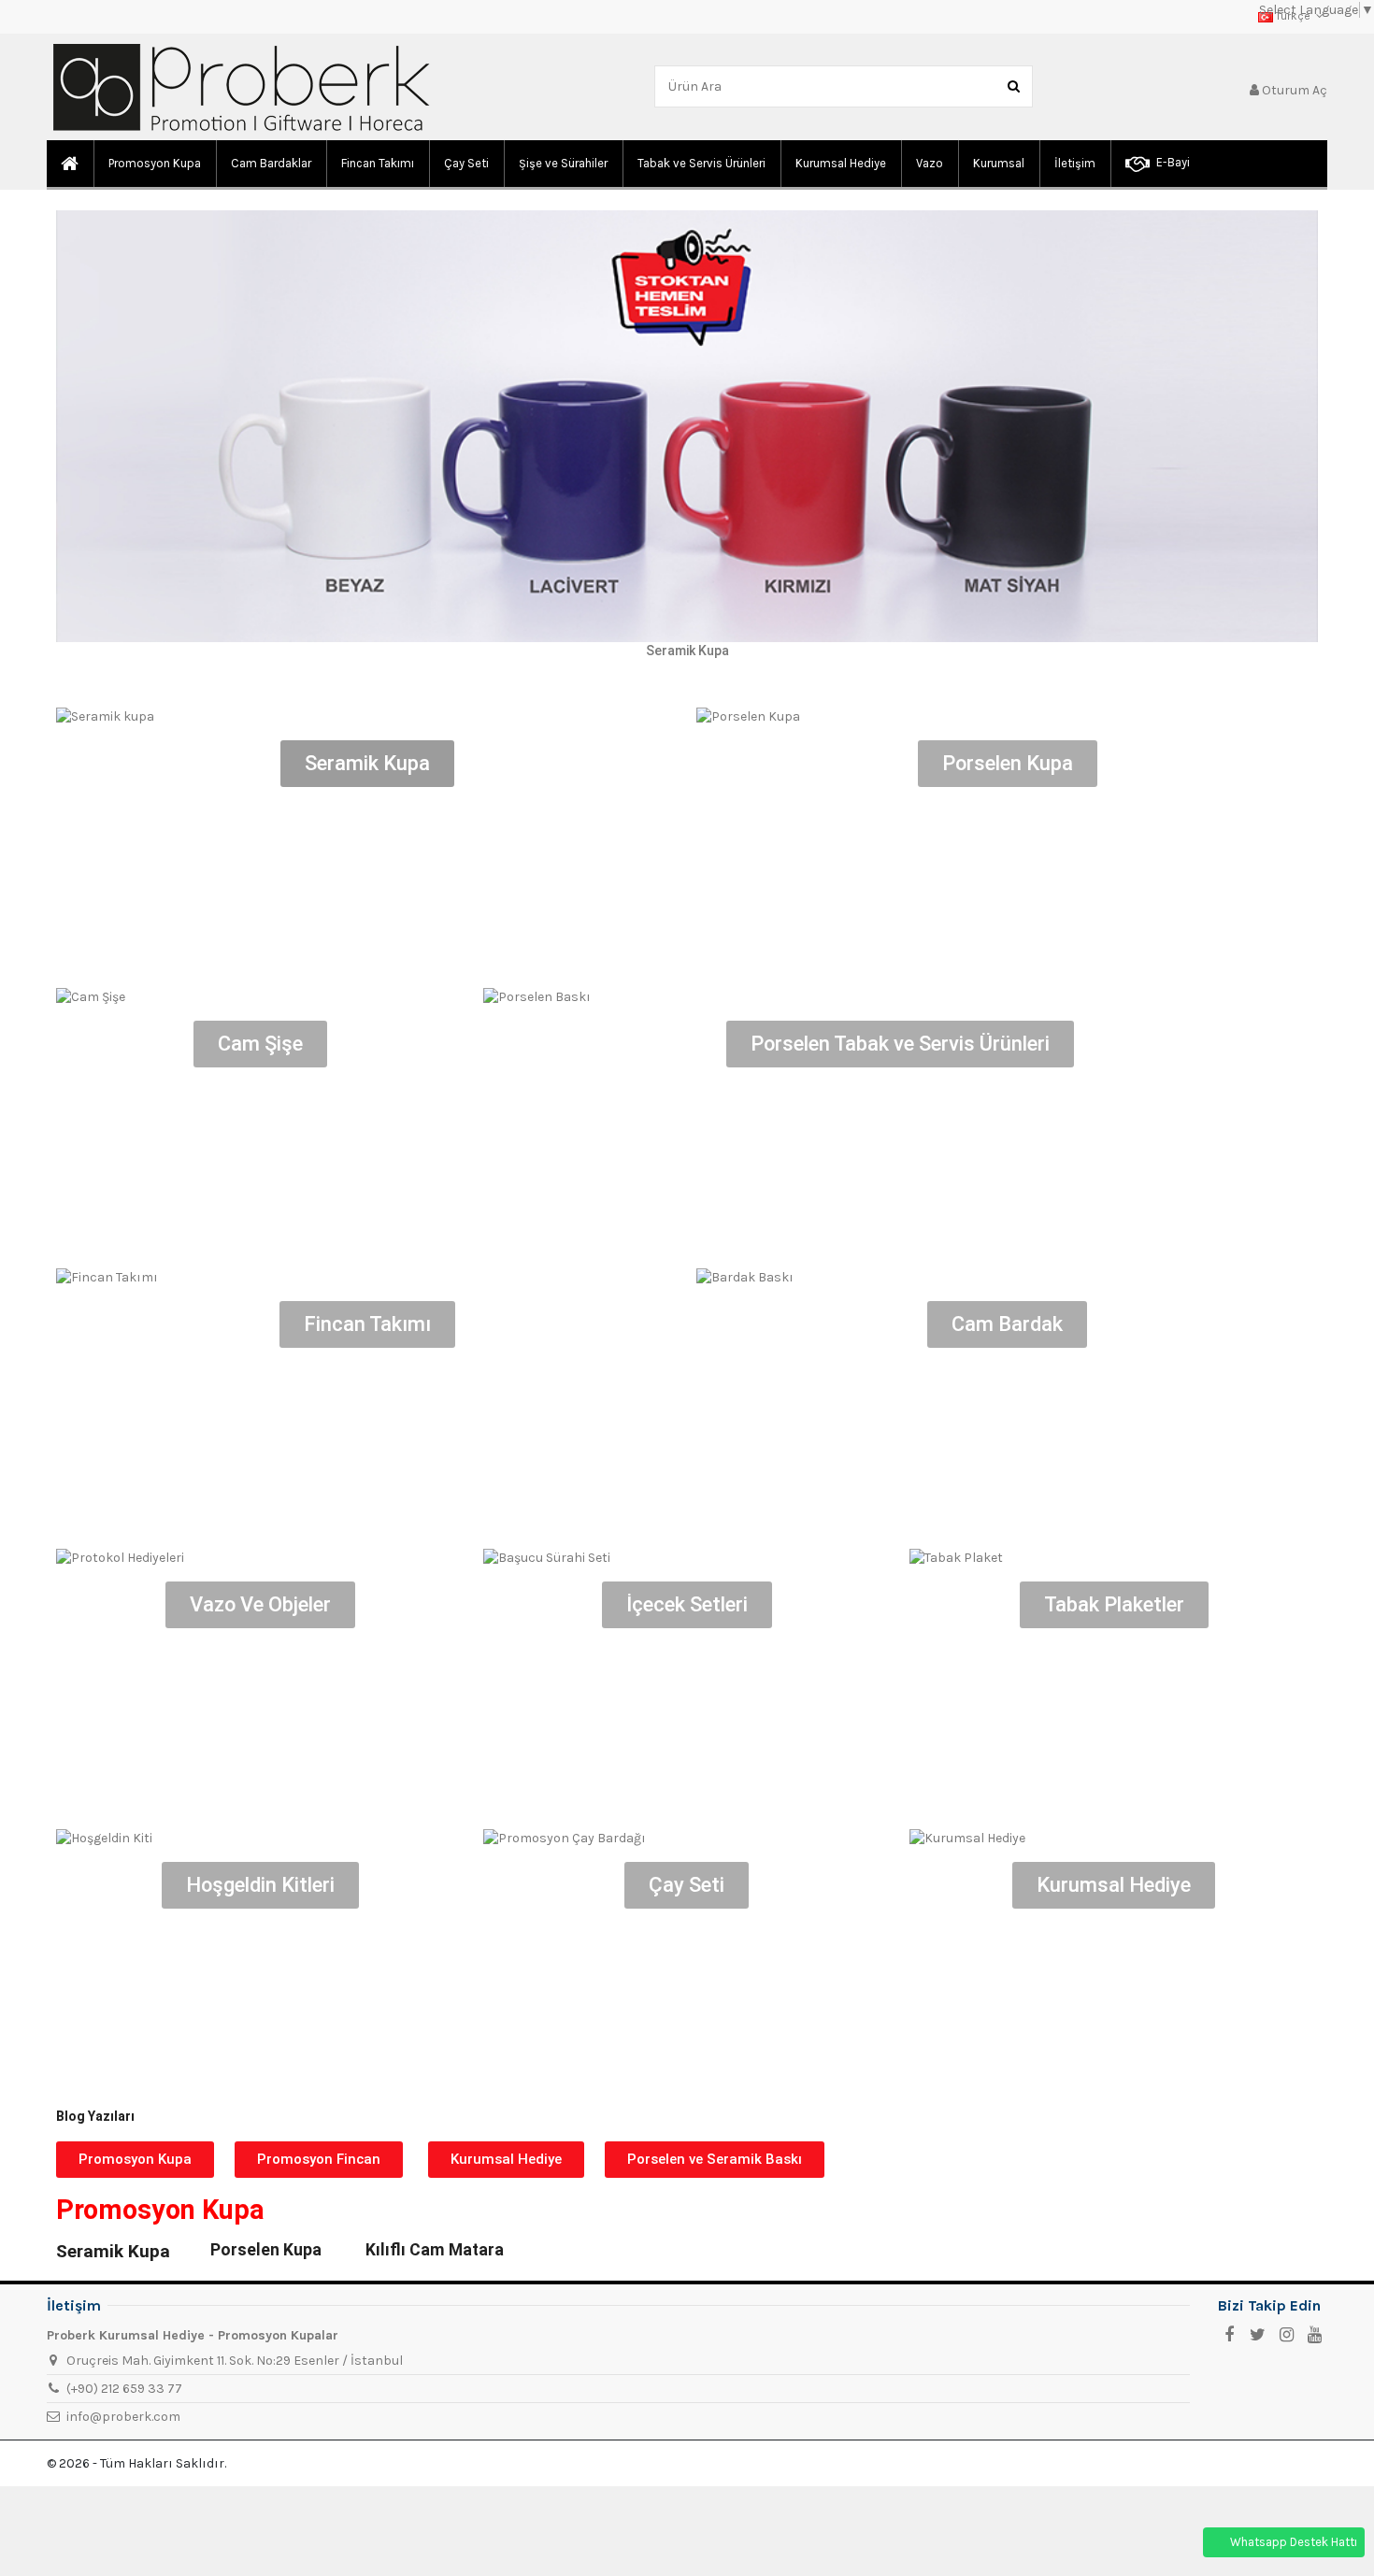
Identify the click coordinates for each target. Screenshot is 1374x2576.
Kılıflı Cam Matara (435, 2250)
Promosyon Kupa (160, 2210)
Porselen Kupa (266, 2250)
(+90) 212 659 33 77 (124, 2389)
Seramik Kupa (113, 2251)
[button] (135, 2160)
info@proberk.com (123, 2417)
